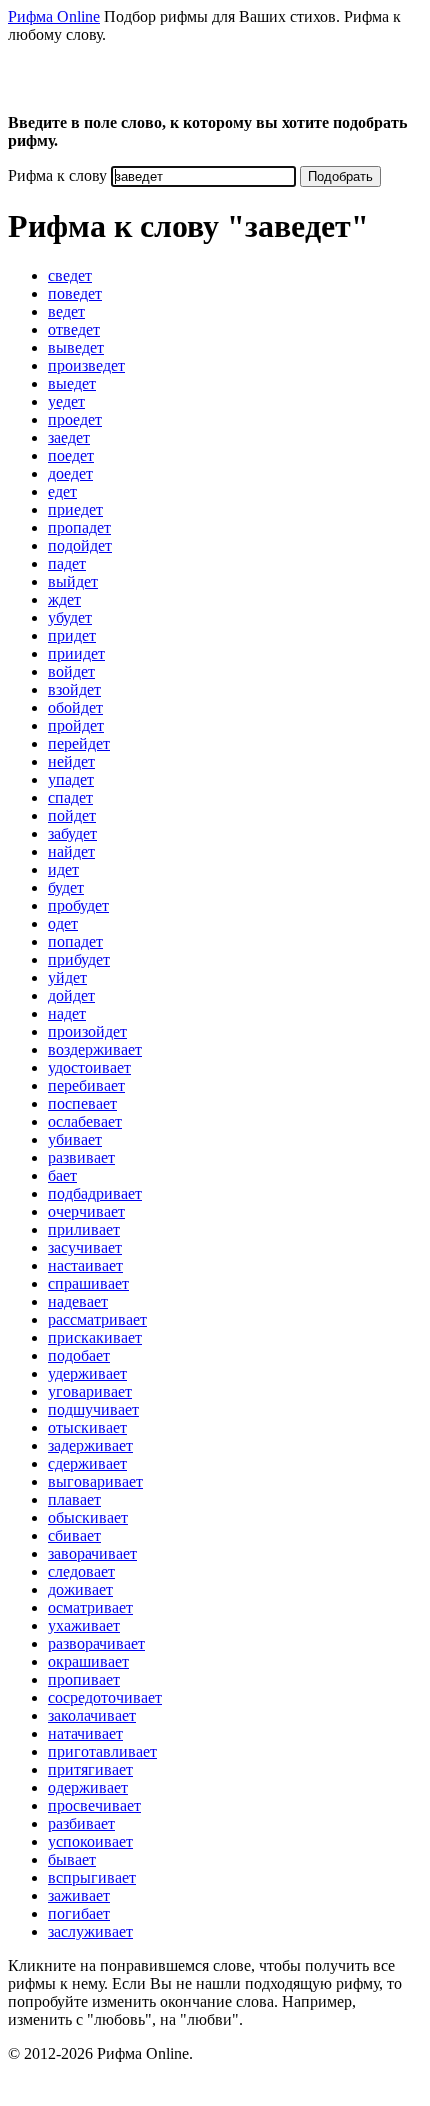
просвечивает (94, 1805)
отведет (74, 329)
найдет (71, 851)
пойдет (72, 815)
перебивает (86, 1085)
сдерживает (87, 1463)
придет (72, 635)
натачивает (85, 1733)
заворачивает (92, 1553)
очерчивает (86, 1211)
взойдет (74, 689)
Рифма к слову (57, 175)
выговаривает (95, 1481)
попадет (75, 941)
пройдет (76, 725)
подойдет (80, 545)
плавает (74, 1499)
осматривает (90, 1607)
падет (67, 563)
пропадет (79, 527)
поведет (75, 293)
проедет (75, 419)
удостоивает (89, 1067)
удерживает (87, 1373)
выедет (72, 383)
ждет (64, 599)
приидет (76, 653)
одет (63, 923)
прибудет (79, 959)
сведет (70, 275)
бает (62, 1175)
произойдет (87, 1031)
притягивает (90, 1769)
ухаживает (84, 1625)
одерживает (88, 1787)
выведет (76, 347)
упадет (71, 779)
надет (67, 1013)
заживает (79, 1895)
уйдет (67, 977)
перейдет (79, 743)
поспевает (82, 1103)
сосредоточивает (105, 1697)
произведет (86, 365)
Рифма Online (54, 16)
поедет (71, 455)
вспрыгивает (92, 1877)
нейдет (71, 761)
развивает (81, 1157)
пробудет (78, 905)
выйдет (73, 581)
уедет (66, 401)
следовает (81, 1571)
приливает (84, 1229)
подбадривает (95, 1193)
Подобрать (340, 176)
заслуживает (90, 1931)
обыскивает (88, 1517)
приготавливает (102, 1751)
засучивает (85, 1247)
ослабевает (85, 1121)
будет (66, 887)
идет (63, 869)
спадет (70, 797)
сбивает (74, 1535)
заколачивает (92, 1715)
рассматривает (97, 1319)
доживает (80, 1589)
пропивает (84, 1679)
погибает (79, 1913)
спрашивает (88, 1283)
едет (62, 491)
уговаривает (90, 1391)
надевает (78, 1301)
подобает (79, 1355)
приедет (75, 509)
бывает (72, 1859)
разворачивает (96, 1643)
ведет (66, 311)
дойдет (71, 995)
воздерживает (95, 1049)
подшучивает (93, 1409)
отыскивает (87, 1427)
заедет (69, 437)
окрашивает (88, 1661)
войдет (71, 671)
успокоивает (90, 1841)
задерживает (90, 1445)
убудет (70, 617)
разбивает (81, 1823)
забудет (72, 833)
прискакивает (95, 1337)
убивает (75, 1139)
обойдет (75, 707)
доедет (70, 473)
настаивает (85, 1265)
